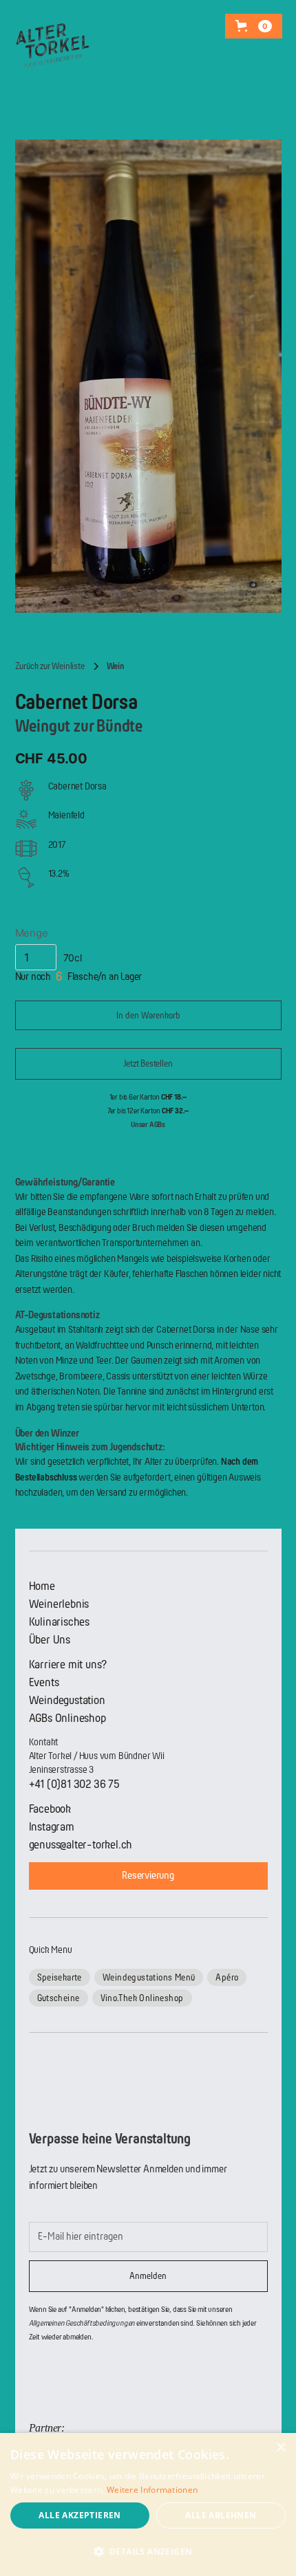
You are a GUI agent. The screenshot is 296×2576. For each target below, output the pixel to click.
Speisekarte (60, 1977)
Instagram (52, 1827)
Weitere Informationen (152, 2490)
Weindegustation (67, 1700)
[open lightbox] (148, 376)
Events (44, 1682)
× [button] (281, 2448)
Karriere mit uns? (68, 1664)
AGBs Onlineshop (67, 1718)
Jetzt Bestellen (148, 1063)
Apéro (227, 1977)
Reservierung (148, 1876)
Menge (32, 933)
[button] (254, 26)
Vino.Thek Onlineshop (142, 1998)
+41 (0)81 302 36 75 (74, 1784)
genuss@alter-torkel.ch (81, 1845)
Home (42, 1586)
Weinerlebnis (59, 1604)
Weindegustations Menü (149, 1977)
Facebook (50, 1809)
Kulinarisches (59, 1622)
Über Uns (50, 1640)
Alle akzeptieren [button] (80, 2515)
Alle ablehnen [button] (221, 2515)
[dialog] (148, 2504)
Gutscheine (59, 1998)
